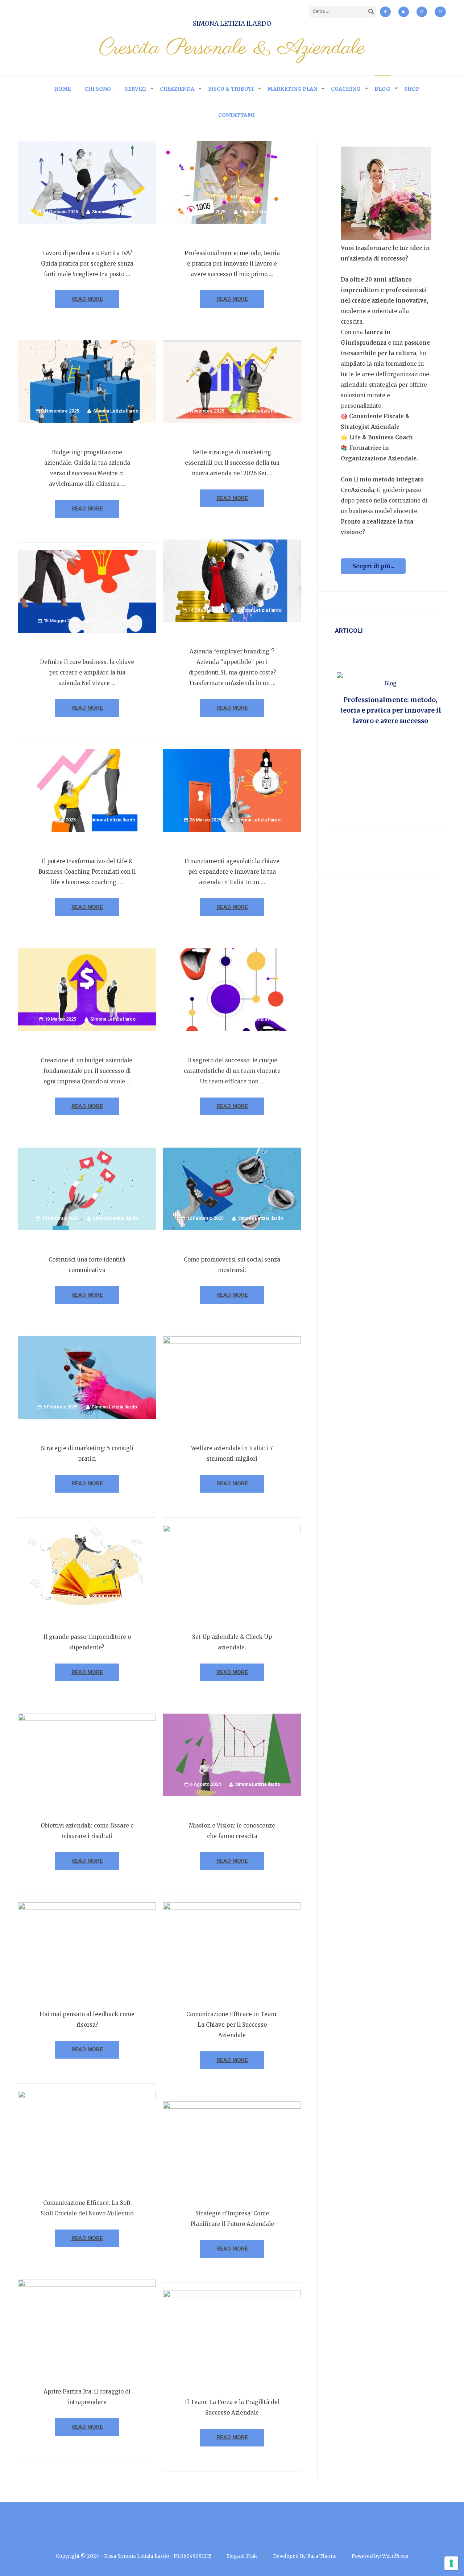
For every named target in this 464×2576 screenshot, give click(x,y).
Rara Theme (322, 2556)
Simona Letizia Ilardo (232, 24)
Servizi (135, 89)
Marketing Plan (292, 89)
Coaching (346, 89)
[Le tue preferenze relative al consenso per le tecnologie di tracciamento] (451, 2563)
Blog (382, 89)
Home (62, 89)
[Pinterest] (440, 12)
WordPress (395, 2556)
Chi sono (98, 89)
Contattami (237, 115)
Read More (87, 299)
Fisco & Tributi (231, 89)
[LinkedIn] (404, 12)
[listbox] (390, 731)
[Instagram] (422, 12)
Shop (412, 89)
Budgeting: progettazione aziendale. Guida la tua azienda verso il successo (391, 710)
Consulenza (397, 683)
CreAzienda (177, 89)
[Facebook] (385, 12)
